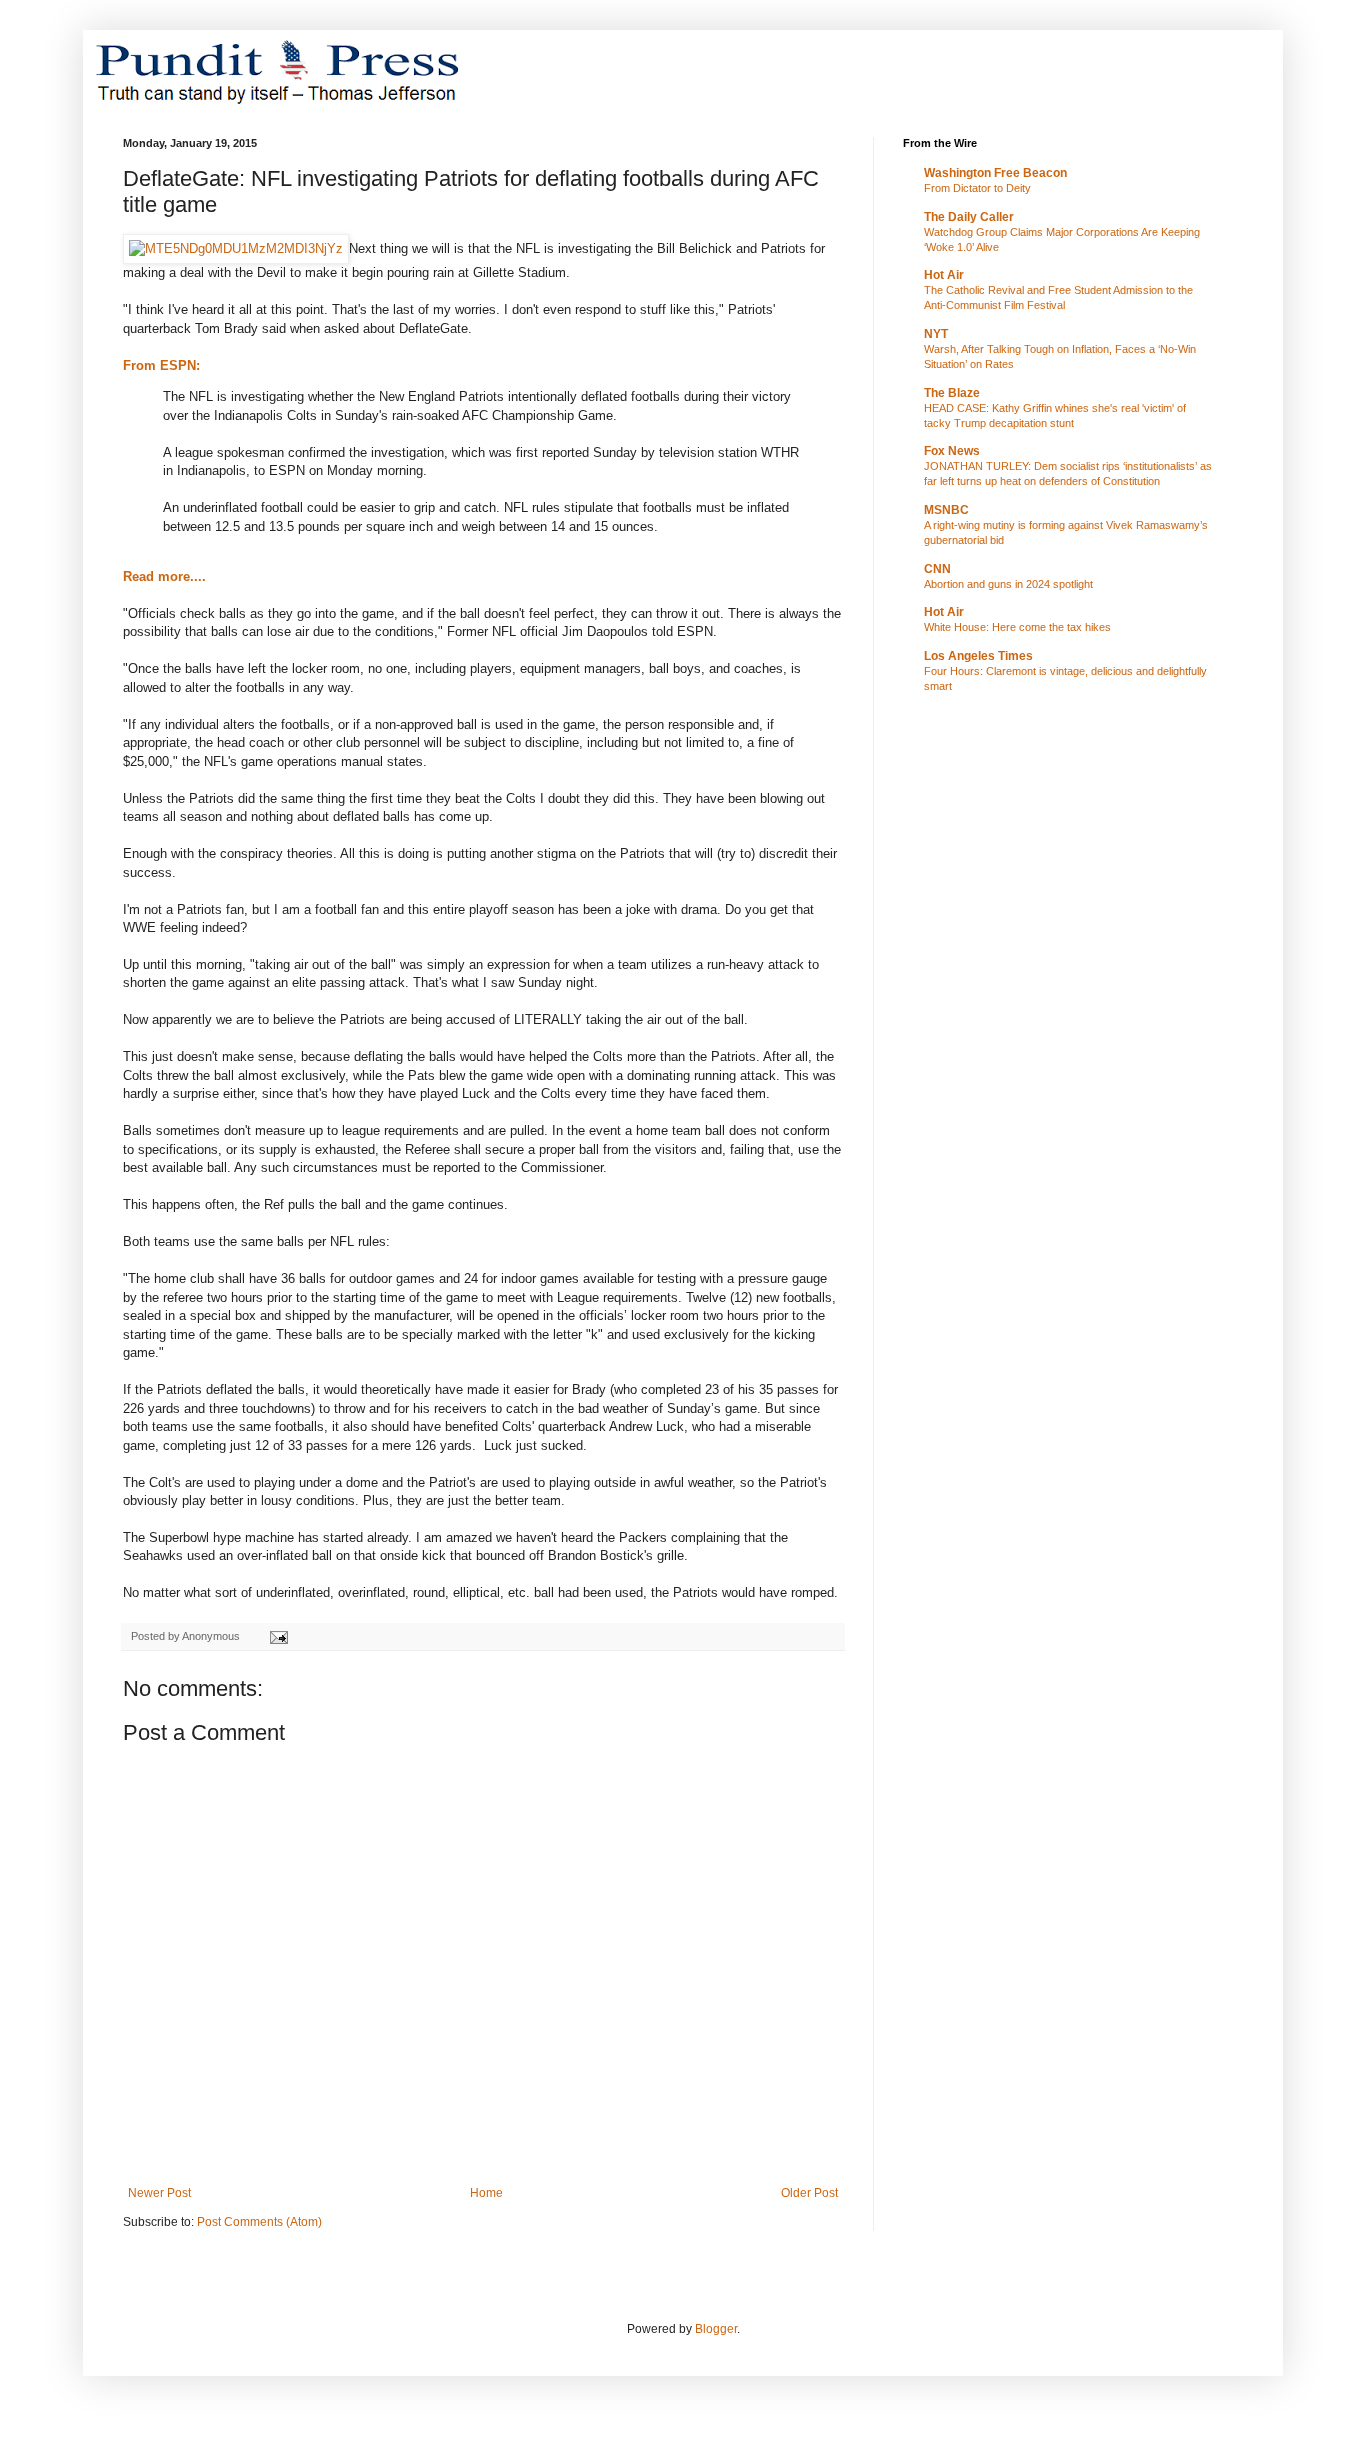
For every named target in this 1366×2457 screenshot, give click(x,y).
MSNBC (946, 510)
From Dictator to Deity (977, 188)
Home (486, 2193)
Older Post (809, 2193)
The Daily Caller (969, 217)
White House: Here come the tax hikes (1017, 627)
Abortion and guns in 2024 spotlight (1008, 584)
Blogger (716, 2329)
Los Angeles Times (978, 656)
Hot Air (944, 275)
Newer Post (159, 2193)
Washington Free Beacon (995, 173)
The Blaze (952, 393)
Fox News (952, 451)
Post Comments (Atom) (259, 2222)
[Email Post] (278, 1636)
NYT (936, 334)
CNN (937, 569)
